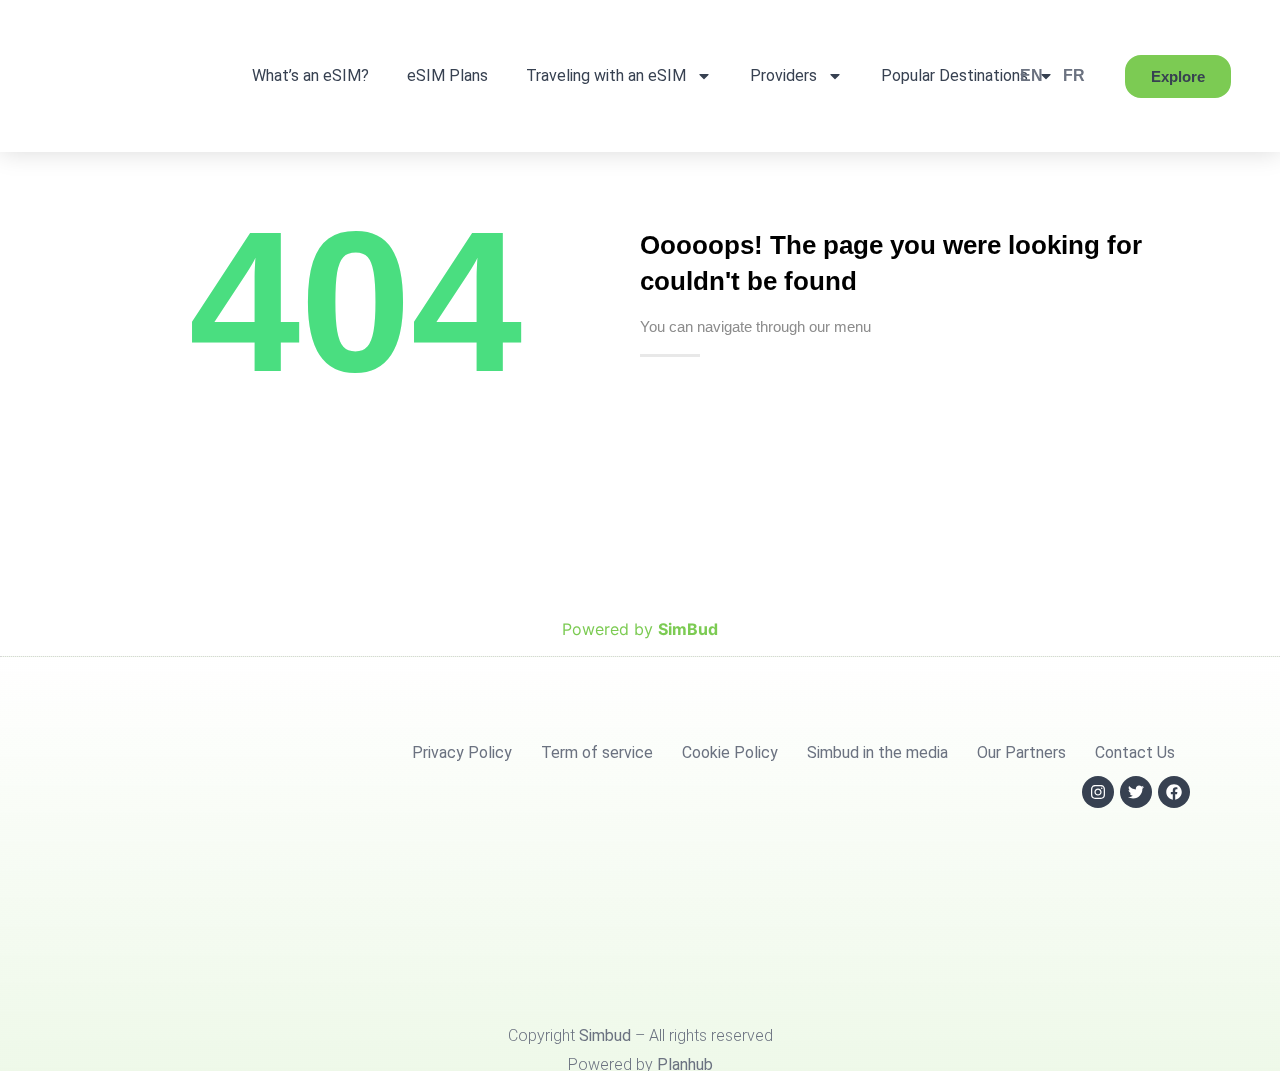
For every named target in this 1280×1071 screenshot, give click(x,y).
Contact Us (1135, 752)
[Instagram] (1098, 792)
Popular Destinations (954, 75)
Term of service (597, 752)
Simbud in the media (877, 752)
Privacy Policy (462, 752)
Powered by (640, 629)
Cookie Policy (730, 752)
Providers (783, 75)
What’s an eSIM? (310, 75)
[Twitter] (1136, 792)
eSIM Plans (447, 75)
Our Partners (1021, 752)
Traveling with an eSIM (606, 75)
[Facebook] (1174, 792)
